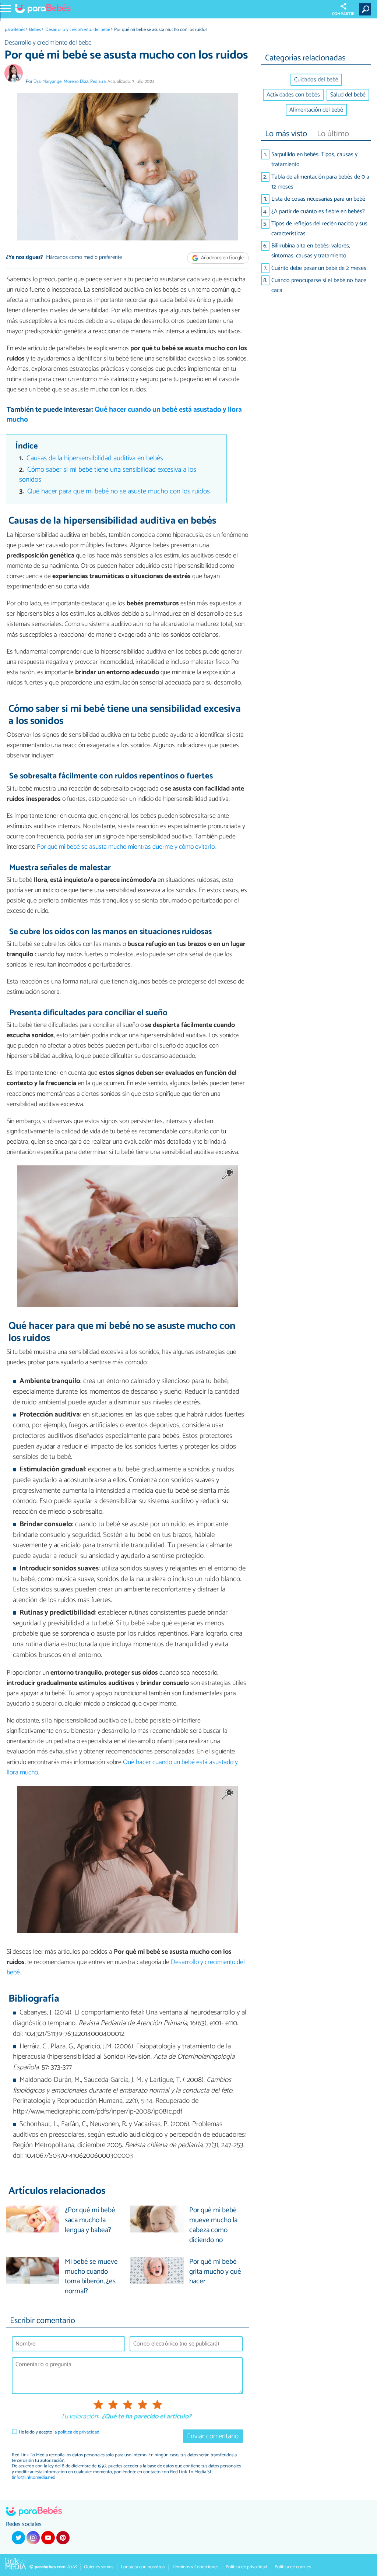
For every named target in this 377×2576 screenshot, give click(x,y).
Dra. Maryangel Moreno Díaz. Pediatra (70, 82)
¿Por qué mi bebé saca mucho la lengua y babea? (90, 2220)
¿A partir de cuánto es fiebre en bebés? (318, 212)
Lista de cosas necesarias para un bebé (318, 199)
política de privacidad (79, 2432)
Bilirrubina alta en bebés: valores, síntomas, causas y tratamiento (311, 251)
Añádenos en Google (222, 258)
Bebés (35, 30)
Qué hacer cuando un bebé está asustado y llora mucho (124, 415)
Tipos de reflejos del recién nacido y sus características (319, 229)
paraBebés (15, 30)
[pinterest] (63, 2538)
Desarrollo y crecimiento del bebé (78, 30)
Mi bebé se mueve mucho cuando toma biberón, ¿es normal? (91, 2277)
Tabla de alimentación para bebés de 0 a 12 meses (320, 182)
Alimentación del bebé (316, 110)
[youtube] (48, 2538)
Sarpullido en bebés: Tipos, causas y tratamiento (314, 159)
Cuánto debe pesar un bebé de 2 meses (319, 268)
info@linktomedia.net (34, 2478)
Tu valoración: (80, 2417)
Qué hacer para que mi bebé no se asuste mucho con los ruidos (119, 491)
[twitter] (18, 2538)
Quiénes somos (99, 2567)
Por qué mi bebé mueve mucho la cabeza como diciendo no (213, 2225)
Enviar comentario (213, 2436)
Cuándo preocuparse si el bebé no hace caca (319, 285)
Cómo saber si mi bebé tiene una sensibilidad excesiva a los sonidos (108, 475)
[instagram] (33, 2538)
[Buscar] (367, 9)
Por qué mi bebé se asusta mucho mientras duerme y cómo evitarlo (126, 847)
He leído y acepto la (59, 2432)
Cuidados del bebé (316, 80)
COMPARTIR (343, 14)
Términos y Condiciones (195, 2567)
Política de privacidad (246, 2567)
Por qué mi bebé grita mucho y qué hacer (215, 2272)
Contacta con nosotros (143, 2567)
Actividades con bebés (293, 95)
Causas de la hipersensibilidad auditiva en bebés (95, 458)
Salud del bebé (348, 95)
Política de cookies (293, 2567)
